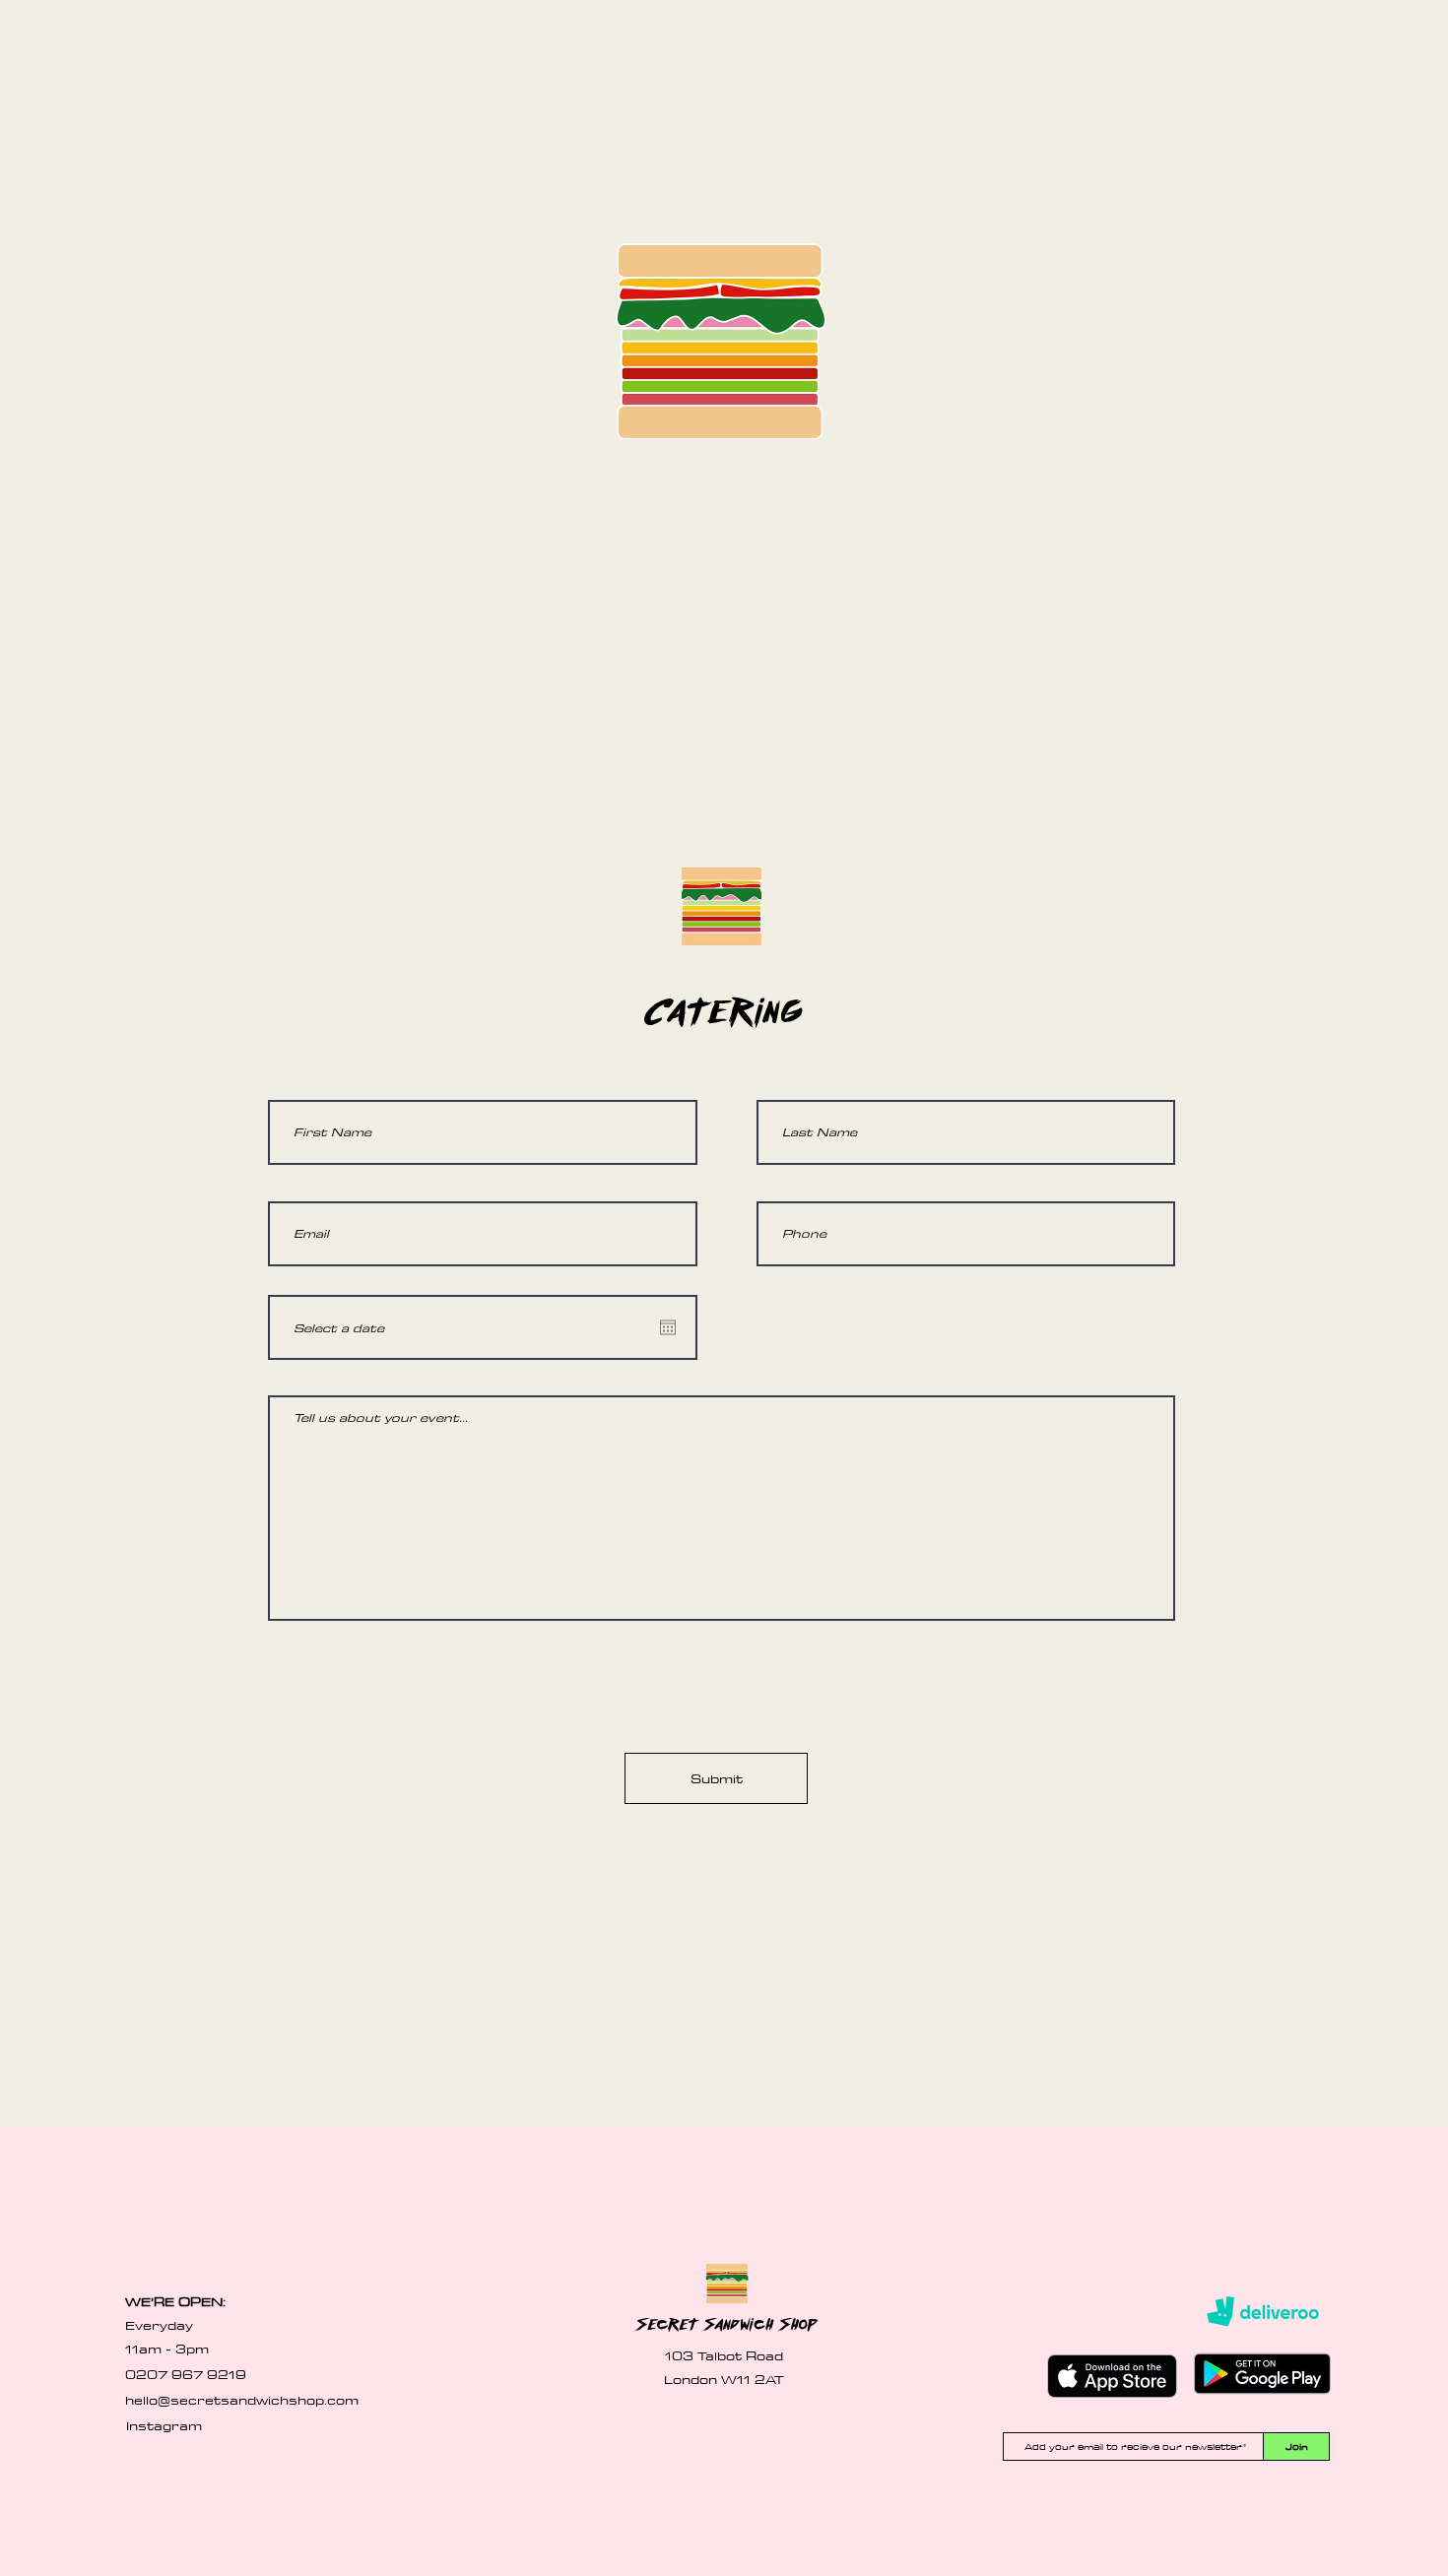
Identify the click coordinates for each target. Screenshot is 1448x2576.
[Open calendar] (668, 1327)
